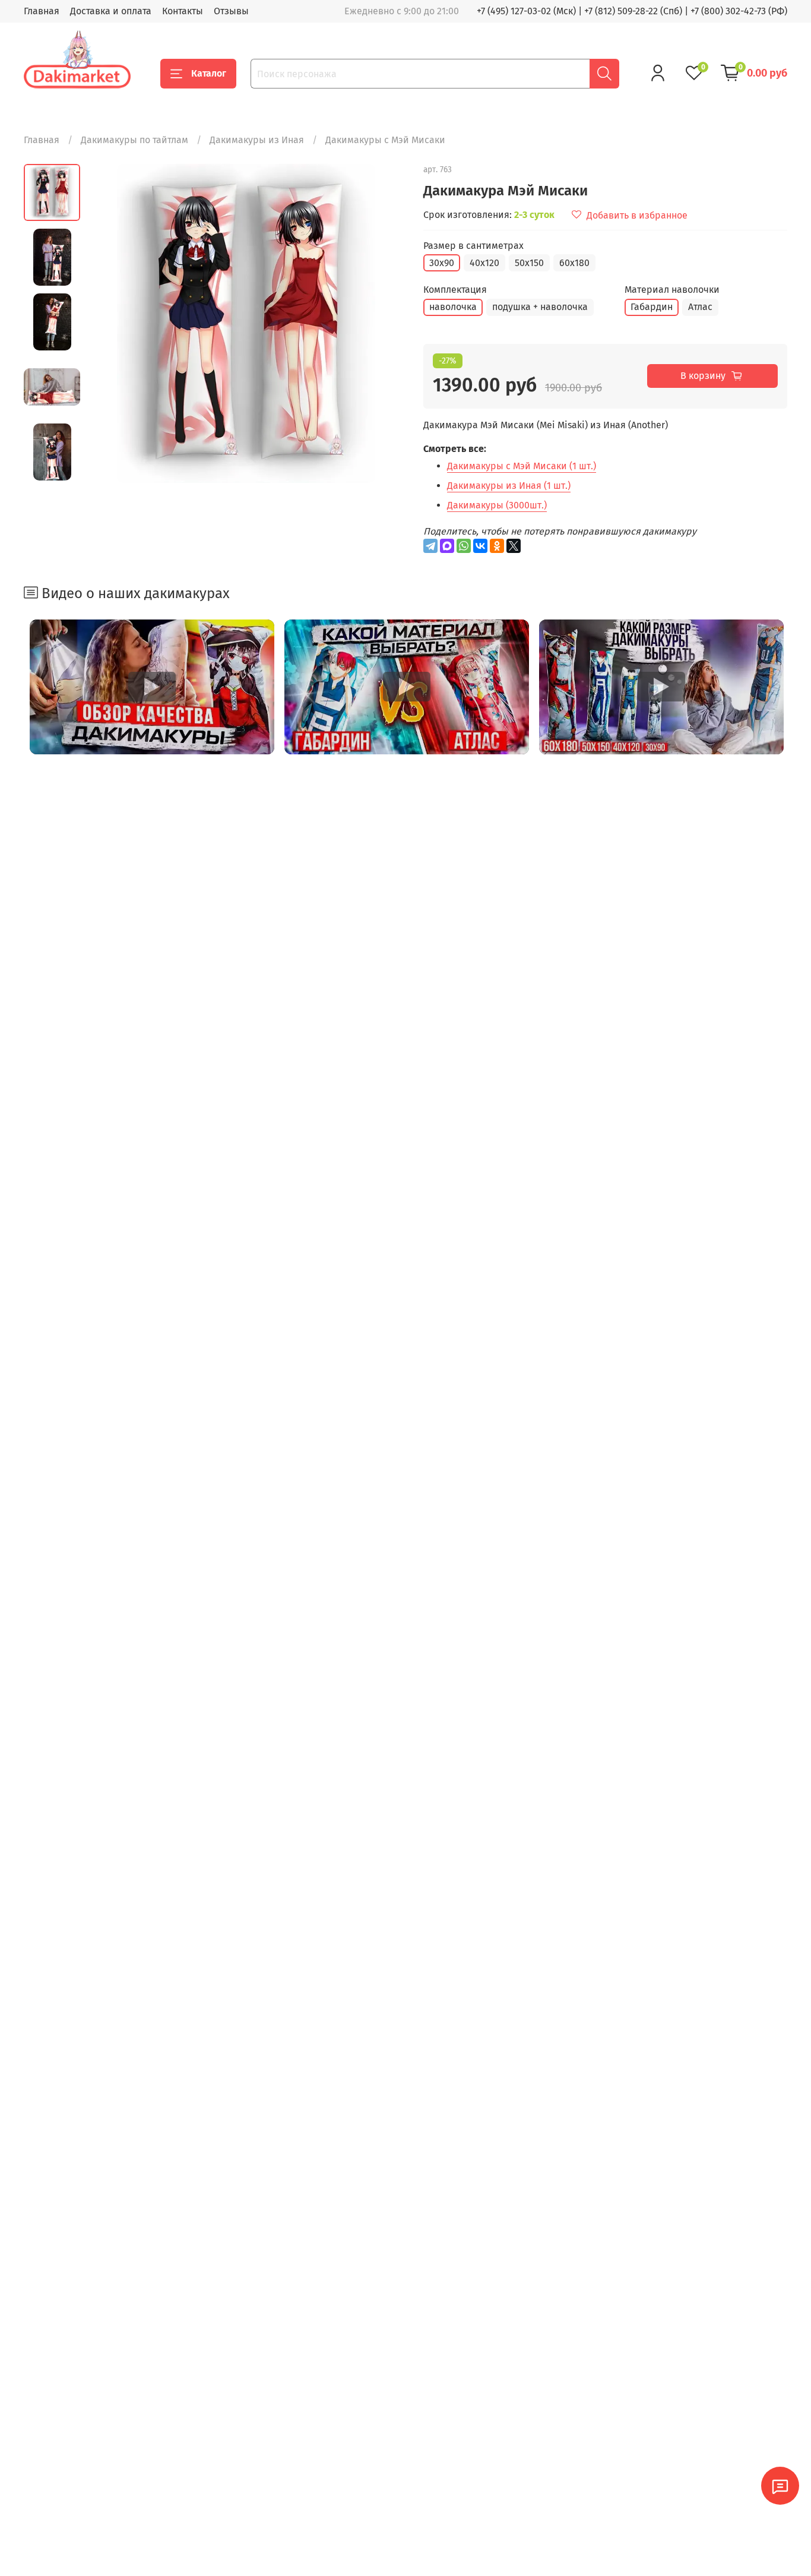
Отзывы (231, 11)
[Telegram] (430, 546)
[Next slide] (382, 323)
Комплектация (455, 290)
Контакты (183, 11)
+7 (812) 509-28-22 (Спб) (633, 11)
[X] (514, 546)
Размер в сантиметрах (473, 246)
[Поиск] (604, 74)
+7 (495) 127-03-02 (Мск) (526, 11)
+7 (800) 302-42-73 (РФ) (739, 11)
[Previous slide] (110, 323)
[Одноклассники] (497, 546)
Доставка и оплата (111, 11)
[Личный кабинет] (658, 73)
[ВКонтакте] (480, 546)
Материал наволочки (672, 290)
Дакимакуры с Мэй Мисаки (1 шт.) (522, 466)
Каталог (209, 73)
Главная (42, 11)
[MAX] (447, 546)
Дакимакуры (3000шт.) (497, 505)
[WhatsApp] (464, 546)
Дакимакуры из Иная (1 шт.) (509, 486)
